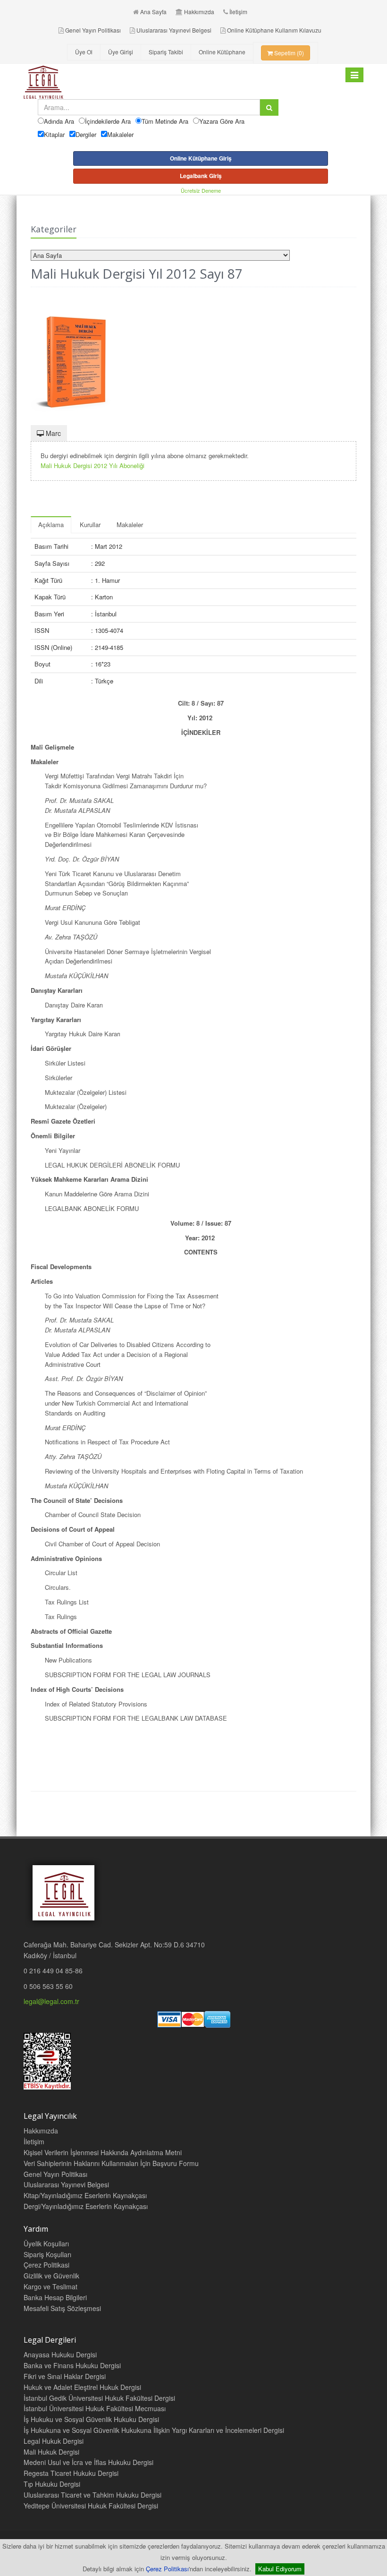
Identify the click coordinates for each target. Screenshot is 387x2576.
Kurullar (90, 525)
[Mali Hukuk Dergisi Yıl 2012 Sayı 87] (193, 357)
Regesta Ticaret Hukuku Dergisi (71, 2473)
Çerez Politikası (167, 2569)
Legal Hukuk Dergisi (54, 2441)
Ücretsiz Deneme (201, 190)
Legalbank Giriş (201, 176)
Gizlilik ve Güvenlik (51, 2276)
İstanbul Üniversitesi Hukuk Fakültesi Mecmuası (95, 2408)
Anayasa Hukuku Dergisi (60, 2354)
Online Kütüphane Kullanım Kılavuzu (274, 30)
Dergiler (86, 134)
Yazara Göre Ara (222, 121)
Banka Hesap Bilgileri (55, 2297)
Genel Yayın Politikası (93, 30)
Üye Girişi (121, 52)
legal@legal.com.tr (51, 2001)
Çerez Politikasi (46, 2265)
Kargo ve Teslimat (50, 2286)
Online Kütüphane (222, 52)
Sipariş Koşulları (47, 2254)
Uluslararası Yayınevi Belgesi (174, 30)
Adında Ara (59, 121)
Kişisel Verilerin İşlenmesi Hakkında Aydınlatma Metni (103, 2152)
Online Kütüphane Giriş (201, 158)
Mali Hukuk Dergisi (51, 2452)
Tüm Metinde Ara (165, 121)
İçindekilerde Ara (108, 121)
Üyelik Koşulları (46, 2243)
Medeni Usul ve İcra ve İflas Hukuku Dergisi (88, 2462)
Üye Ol (84, 52)
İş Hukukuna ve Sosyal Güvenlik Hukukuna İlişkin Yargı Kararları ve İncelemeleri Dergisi (154, 2430)
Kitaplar (54, 134)
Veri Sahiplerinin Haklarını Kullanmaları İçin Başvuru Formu (111, 2163)
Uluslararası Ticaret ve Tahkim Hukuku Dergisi (93, 2495)
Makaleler (120, 134)
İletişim (238, 12)
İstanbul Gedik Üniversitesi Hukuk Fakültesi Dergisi (99, 2398)
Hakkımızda (199, 12)
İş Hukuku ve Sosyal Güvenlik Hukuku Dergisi (91, 2419)
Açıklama (51, 525)
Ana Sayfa (153, 12)
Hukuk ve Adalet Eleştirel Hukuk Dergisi (82, 2387)
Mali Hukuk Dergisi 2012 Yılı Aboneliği (93, 465)
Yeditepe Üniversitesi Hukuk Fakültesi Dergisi (91, 2506)
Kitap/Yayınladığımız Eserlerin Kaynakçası (85, 2195)
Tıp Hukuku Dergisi (52, 2484)
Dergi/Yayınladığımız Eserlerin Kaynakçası (86, 2206)
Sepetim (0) (288, 53)
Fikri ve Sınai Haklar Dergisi (65, 2376)
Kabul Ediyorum (280, 2569)
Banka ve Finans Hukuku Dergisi (72, 2365)
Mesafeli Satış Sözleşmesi (62, 2308)
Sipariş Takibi (166, 52)
